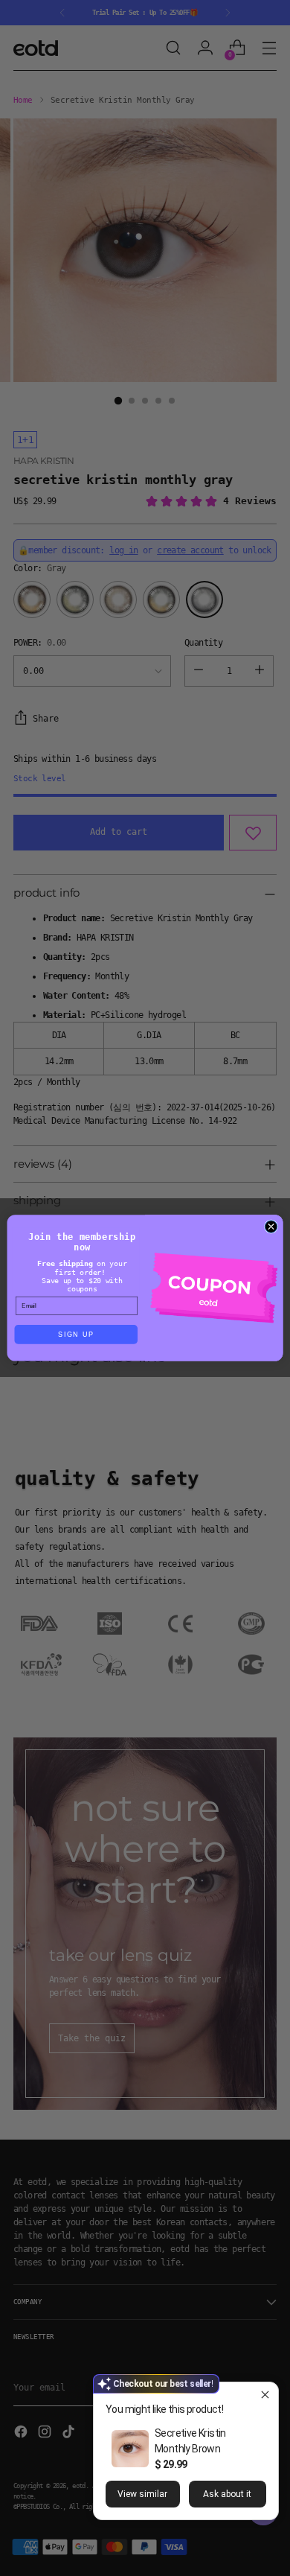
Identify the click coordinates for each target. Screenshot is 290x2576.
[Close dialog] (271, 1227)
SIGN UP (76, 1335)
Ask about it (227, 2494)
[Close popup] (265, 2395)
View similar (142, 2494)
